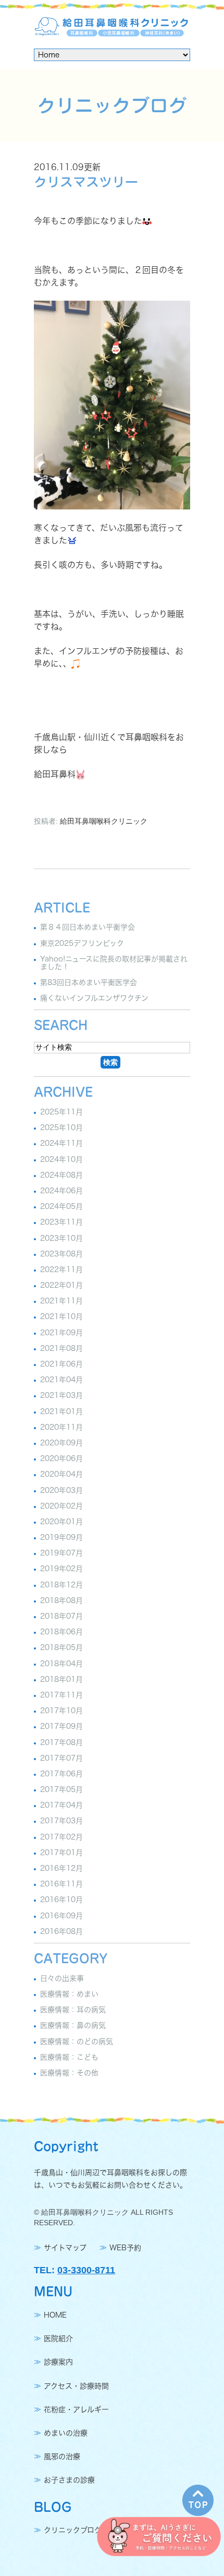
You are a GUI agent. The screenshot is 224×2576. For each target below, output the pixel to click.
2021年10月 (61, 1317)
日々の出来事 (62, 1978)
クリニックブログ (73, 2531)
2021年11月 (61, 1301)
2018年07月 (61, 1616)
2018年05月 (61, 1648)
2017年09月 (61, 1727)
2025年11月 (61, 1112)
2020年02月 (61, 1506)
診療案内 (58, 2363)
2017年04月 (61, 1805)
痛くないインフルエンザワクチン (94, 998)
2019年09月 (61, 1537)
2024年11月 (61, 1144)
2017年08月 (61, 1742)
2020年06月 (61, 1458)
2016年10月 (61, 1900)
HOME (55, 2315)
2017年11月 (61, 1695)
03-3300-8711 (86, 2270)
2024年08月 (61, 1175)
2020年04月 (61, 1475)
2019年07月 (61, 1553)
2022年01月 (61, 1285)
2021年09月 (61, 1333)
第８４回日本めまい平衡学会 (88, 928)
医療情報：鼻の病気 (73, 2026)
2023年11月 (61, 1222)
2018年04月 (61, 1664)
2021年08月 (61, 1348)
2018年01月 (61, 1679)
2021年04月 (61, 1380)
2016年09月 (61, 1916)
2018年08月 (61, 1600)
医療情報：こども (69, 2057)
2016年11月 (61, 1884)
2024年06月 (61, 1191)
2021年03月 (61, 1396)
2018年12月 (61, 1585)
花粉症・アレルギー (76, 2409)
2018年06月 (61, 1632)
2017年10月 (61, 1711)
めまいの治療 (66, 2433)
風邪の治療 (62, 2456)
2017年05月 (61, 1789)
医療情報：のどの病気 (77, 2041)
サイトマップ (65, 2248)
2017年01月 (61, 1853)
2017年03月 (61, 1821)
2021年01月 (61, 1411)
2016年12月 (61, 1868)
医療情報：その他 (69, 2073)
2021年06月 (61, 1364)
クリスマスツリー (86, 182)
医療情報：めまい (69, 1994)
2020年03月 (61, 1490)
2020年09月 (61, 1443)
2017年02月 (61, 1837)
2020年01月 (61, 1522)
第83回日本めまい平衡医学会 (89, 982)
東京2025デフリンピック (82, 943)
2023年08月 (61, 1254)
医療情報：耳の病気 (73, 2010)
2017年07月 (61, 1758)
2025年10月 (61, 1127)
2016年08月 (61, 1931)
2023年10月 (61, 1238)
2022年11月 (61, 1269)
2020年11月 (61, 1427)
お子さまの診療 (69, 2480)
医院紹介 (58, 2338)
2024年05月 (61, 1206)
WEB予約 (125, 2248)
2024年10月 (61, 1159)
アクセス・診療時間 (76, 2386)
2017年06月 (61, 1774)
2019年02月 (61, 1569)
